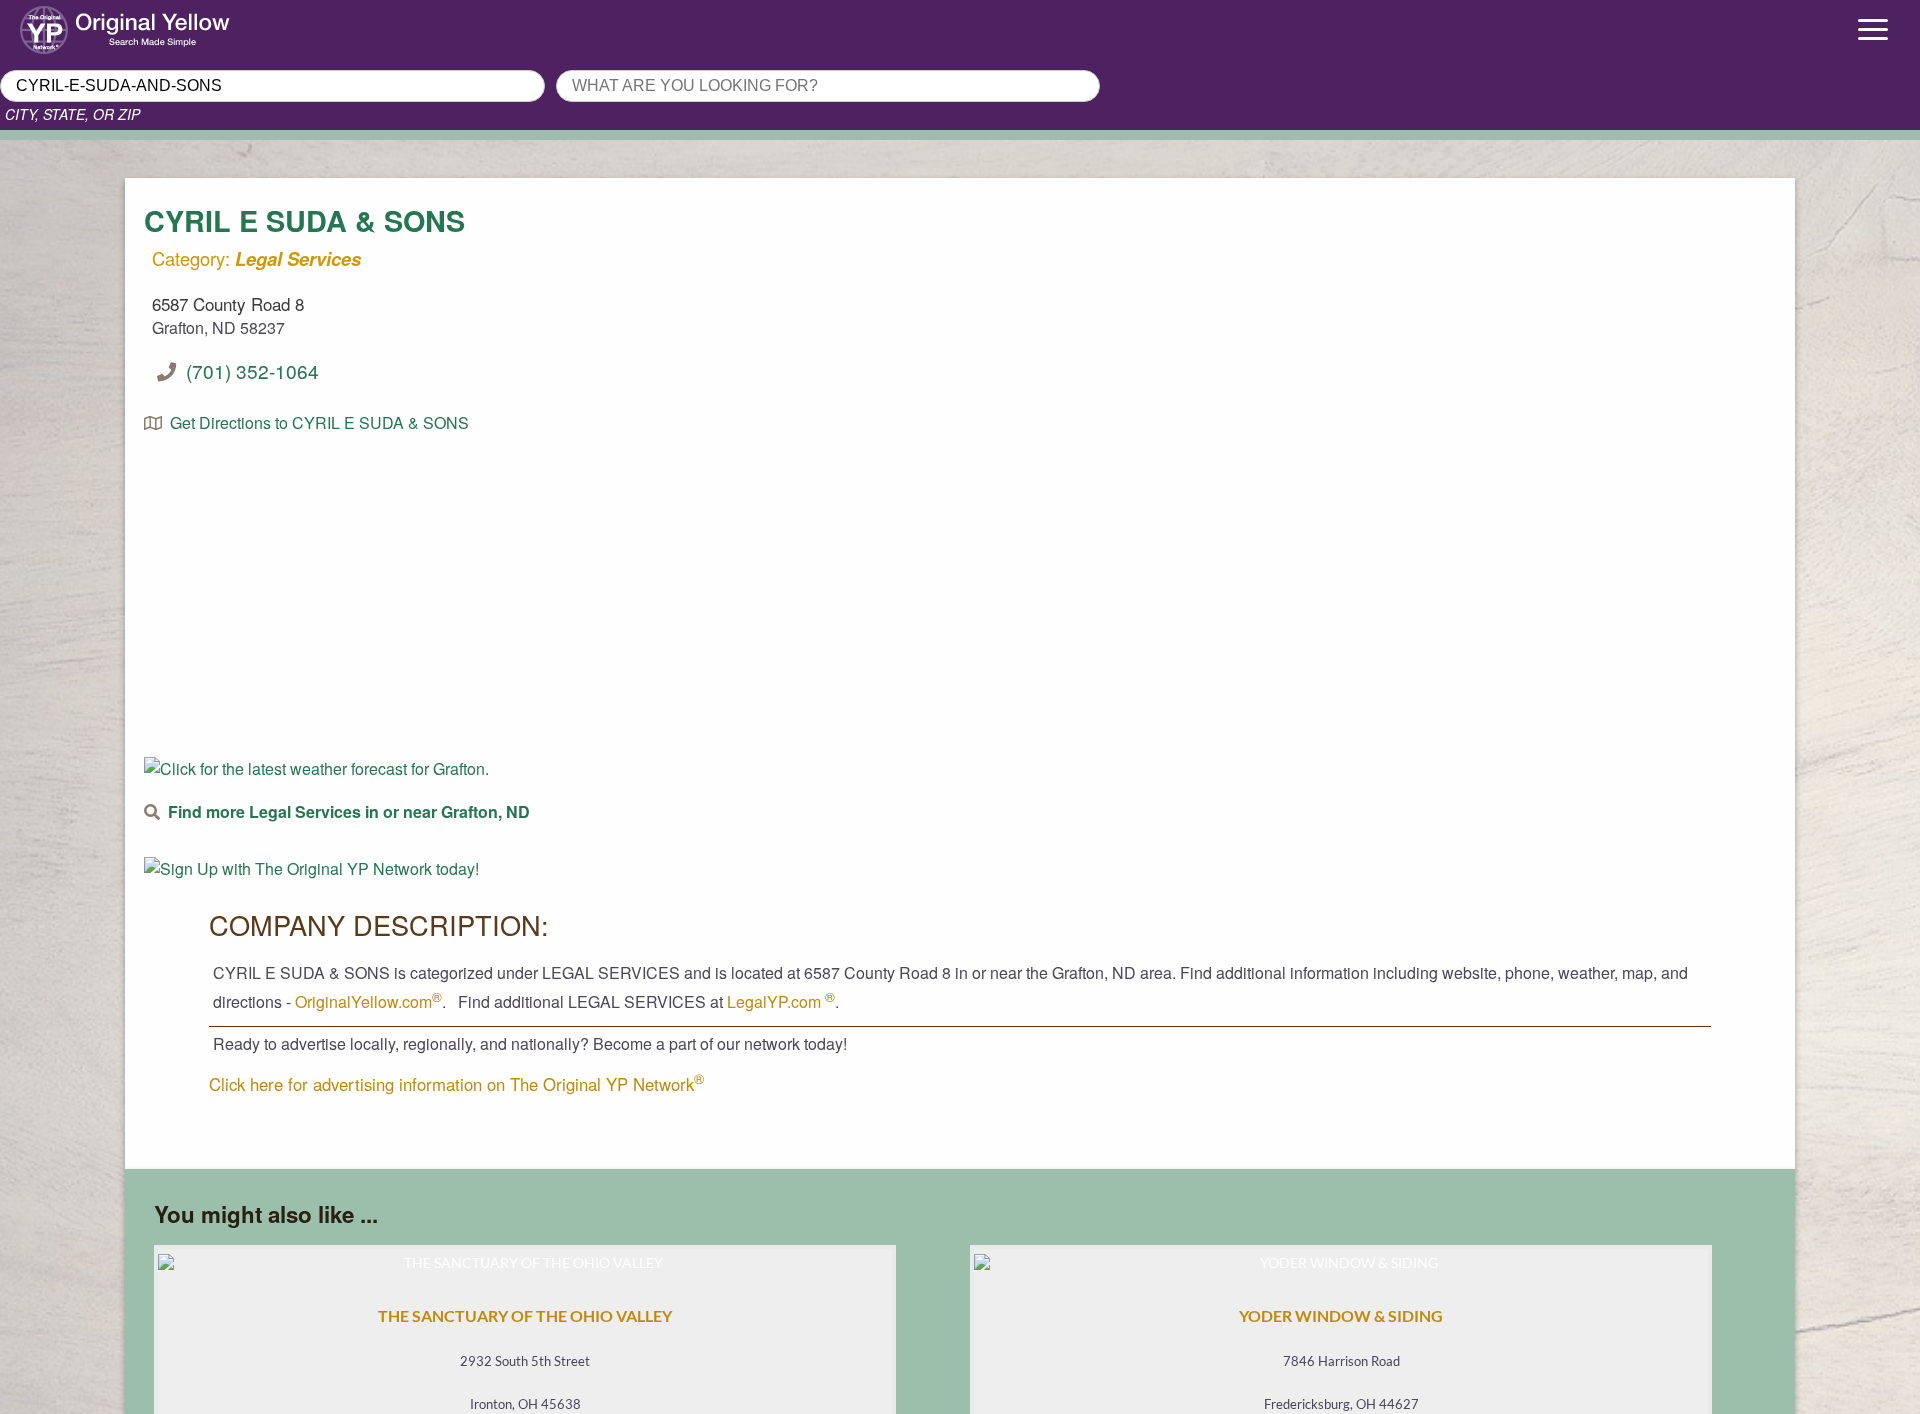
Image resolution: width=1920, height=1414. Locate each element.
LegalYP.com (781, 1001)
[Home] (240, 25)
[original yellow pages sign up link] (311, 868)
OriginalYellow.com (368, 1001)
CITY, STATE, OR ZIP (72, 114)
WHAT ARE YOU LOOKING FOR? (673, 64)
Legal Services (298, 258)
